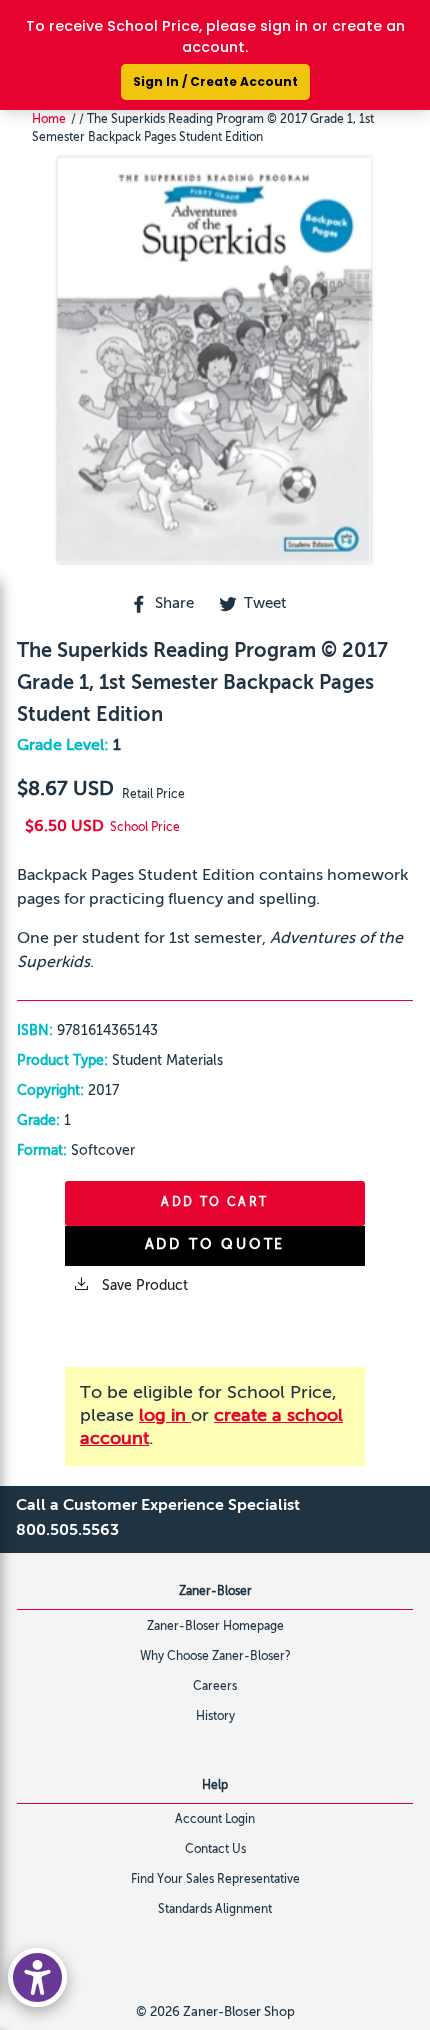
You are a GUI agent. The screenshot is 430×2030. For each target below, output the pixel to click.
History (215, 1717)
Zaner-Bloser (215, 1592)
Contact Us (215, 1850)
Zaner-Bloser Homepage (215, 1627)
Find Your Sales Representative (215, 1880)
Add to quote (215, 1245)
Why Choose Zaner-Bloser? (215, 1657)
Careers (215, 1687)
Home (49, 120)
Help (215, 1786)
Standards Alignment (215, 1910)
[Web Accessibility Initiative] (37, 1977)
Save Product (143, 1286)
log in (165, 1416)
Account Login (215, 1820)
